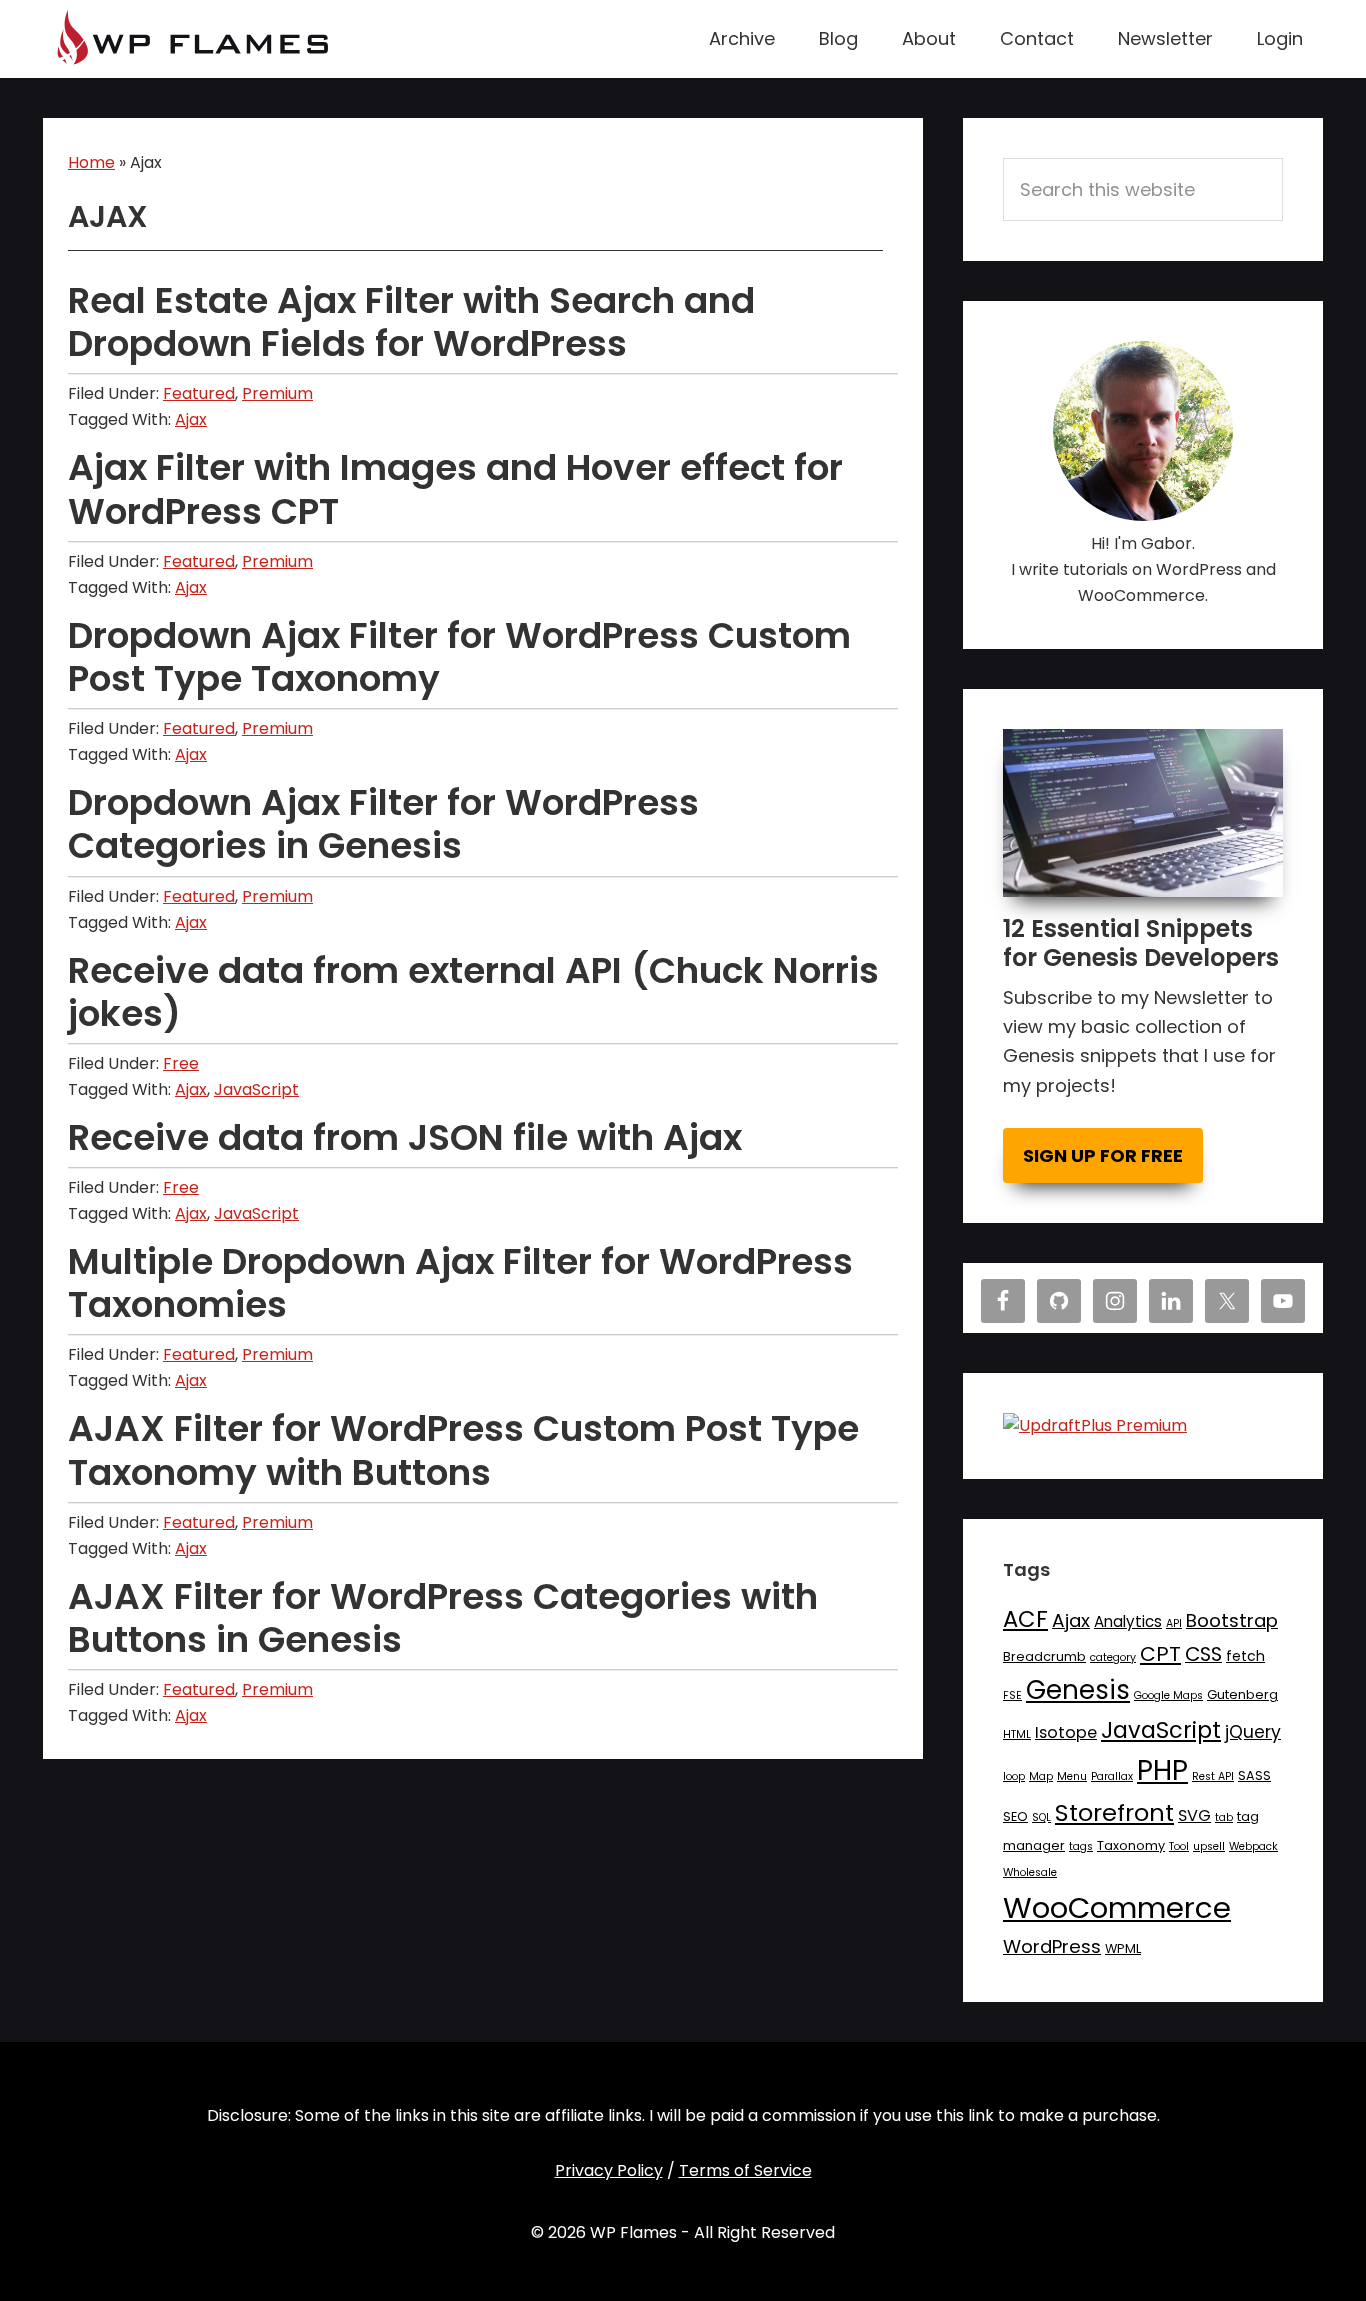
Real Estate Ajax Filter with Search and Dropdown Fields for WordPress (411, 322)
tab (1224, 1817)
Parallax (1112, 1776)
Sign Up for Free (1103, 1155)
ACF (1025, 1619)
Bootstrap (1232, 1620)
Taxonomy (1131, 1845)
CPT (1160, 1654)
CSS (1203, 1654)
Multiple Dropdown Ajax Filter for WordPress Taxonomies (460, 1283)
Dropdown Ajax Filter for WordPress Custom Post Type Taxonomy (459, 657)
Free (181, 1063)
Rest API (1213, 1776)
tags (1081, 1846)
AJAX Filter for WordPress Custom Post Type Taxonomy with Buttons (463, 1450)
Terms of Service (745, 2170)
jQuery (1253, 1732)
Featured (199, 393)
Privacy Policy (609, 2170)
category (1113, 1657)
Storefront (1114, 1812)
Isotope (1066, 1732)
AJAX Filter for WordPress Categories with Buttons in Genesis (443, 1618)
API (1174, 1623)
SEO (1015, 1816)
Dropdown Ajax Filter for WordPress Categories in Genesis (383, 824)
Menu (1072, 1776)
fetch (1245, 1656)
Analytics (1128, 1621)
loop (1014, 1776)
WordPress (1052, 1946)
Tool (1179, 1846)
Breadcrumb (1044, 1656)
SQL (1041, 1817)
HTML (1017, 1734)
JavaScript (256, 1089)
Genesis (1078, 1690)
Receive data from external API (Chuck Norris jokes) (473, 992)
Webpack (1253, 1846)
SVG (1194, 1815)
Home (91, 162)
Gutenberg (1242, 1694)
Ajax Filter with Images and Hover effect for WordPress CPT (455, 489)
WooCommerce (1117, 1907)
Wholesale (1030, 1872)
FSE (1012, 1695)
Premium (277, 393)
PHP (1162, 1770)
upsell (1209, 1846)
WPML (1123, 1948)
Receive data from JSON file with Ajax (405, 1137)
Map (1041, 1776)
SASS (1254, 1775)
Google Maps (1168, 1695)
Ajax (191, 419)
